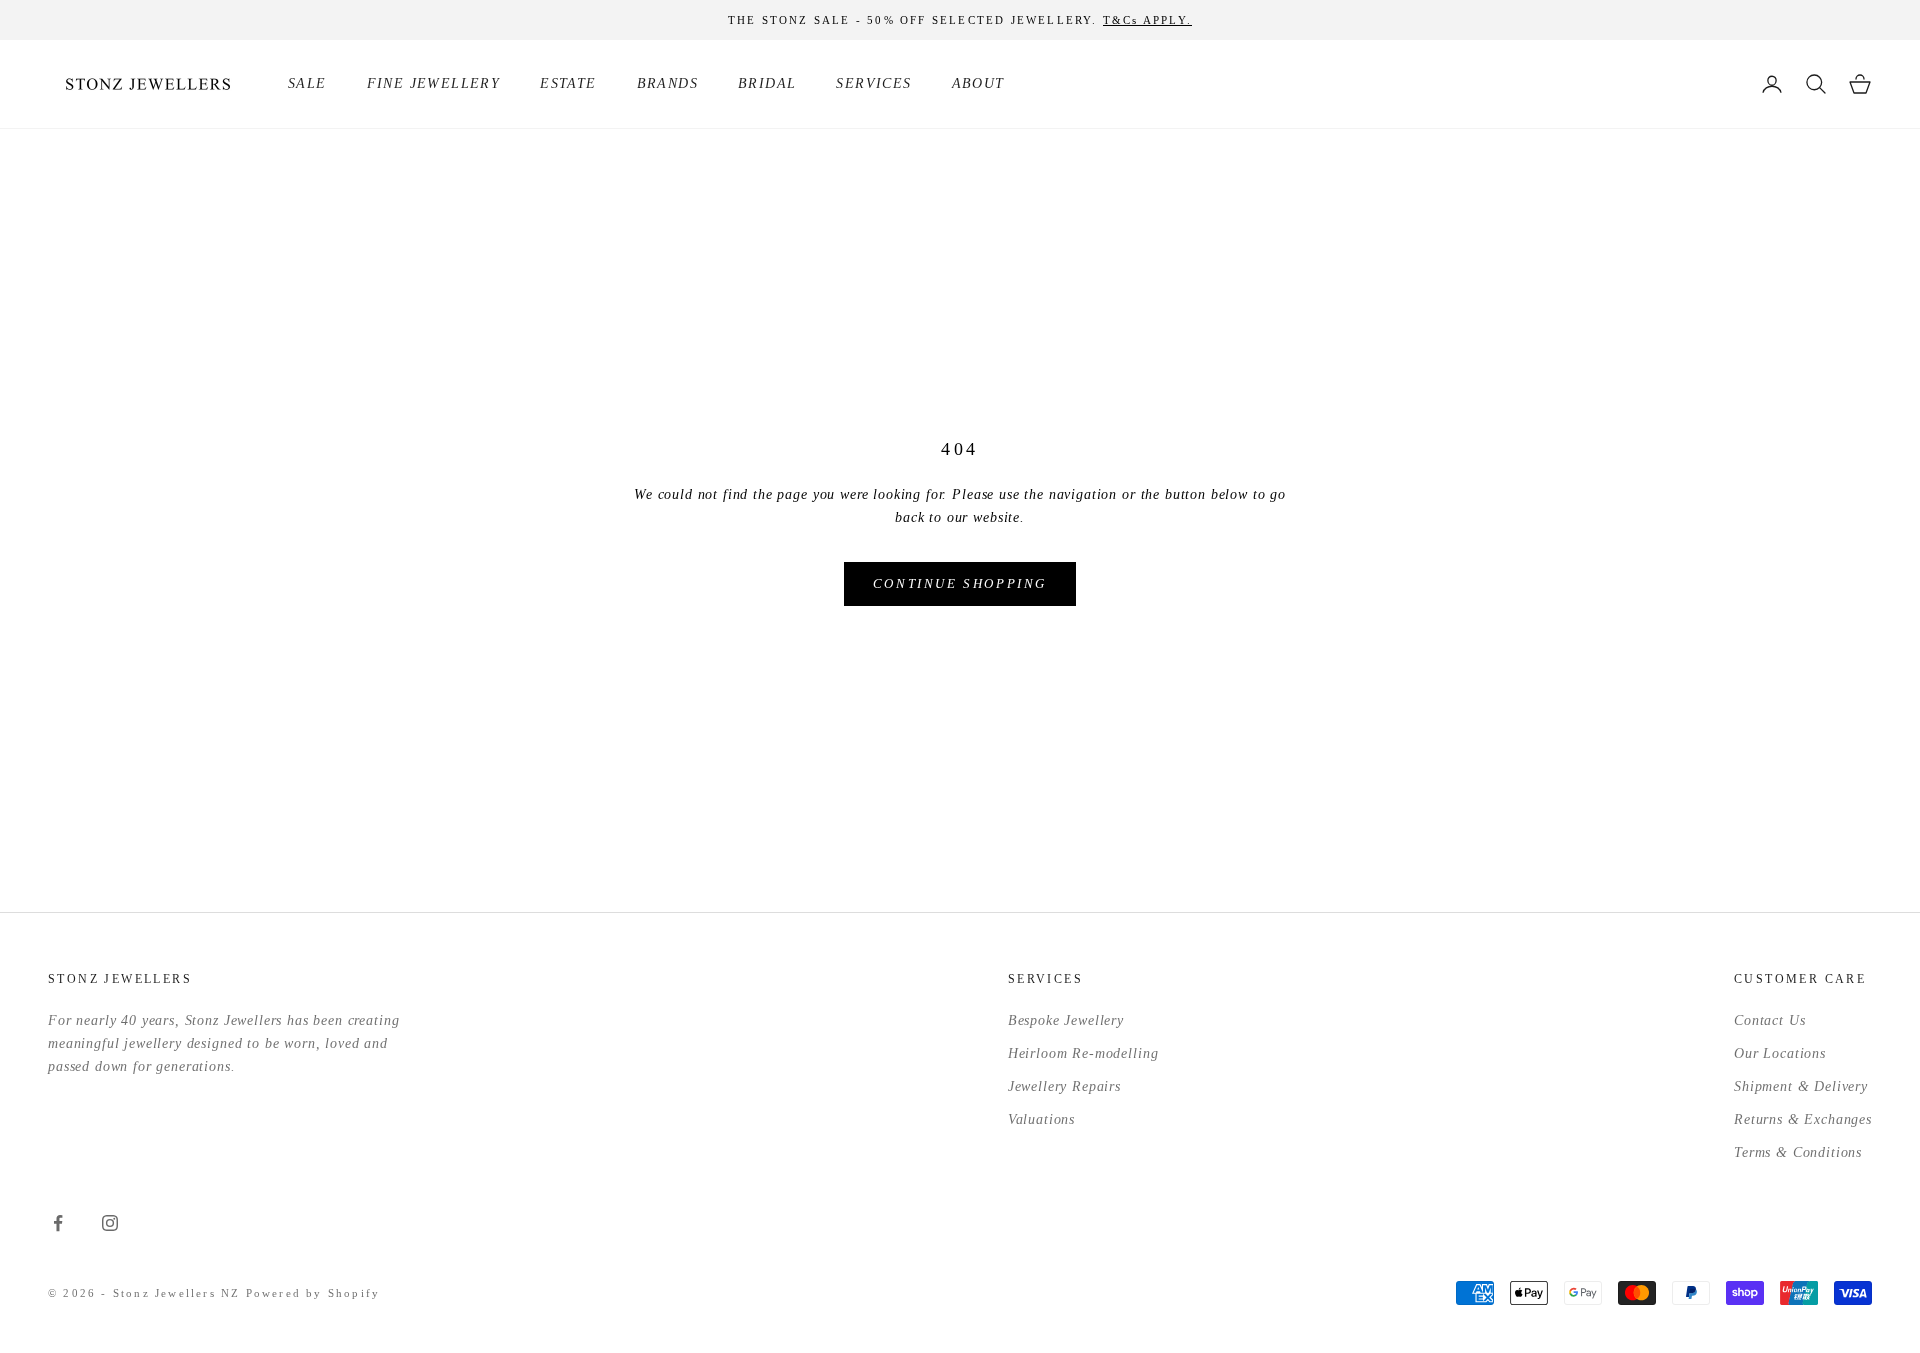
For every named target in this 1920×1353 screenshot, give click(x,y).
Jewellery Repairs (1064, 1086)
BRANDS (667, 83)
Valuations (1041, 1119)
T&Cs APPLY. (1147, 20)
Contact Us (1769, 1020)
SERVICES (873, 83)
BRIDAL (767, 83)
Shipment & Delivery (1801, 1086)
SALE (307, 83)
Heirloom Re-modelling (1083, 1053)
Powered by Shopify (313, 1293)
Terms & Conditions (1798, 1152)
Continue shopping (960, 583)
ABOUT (978, 83)
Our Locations (1780, 1053)
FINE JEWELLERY (434, 83)
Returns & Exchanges (1803, 1119)
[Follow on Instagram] (110, 1223)
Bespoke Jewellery (1066, 1020)
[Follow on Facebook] (58, 1223)
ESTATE (568, 83)
